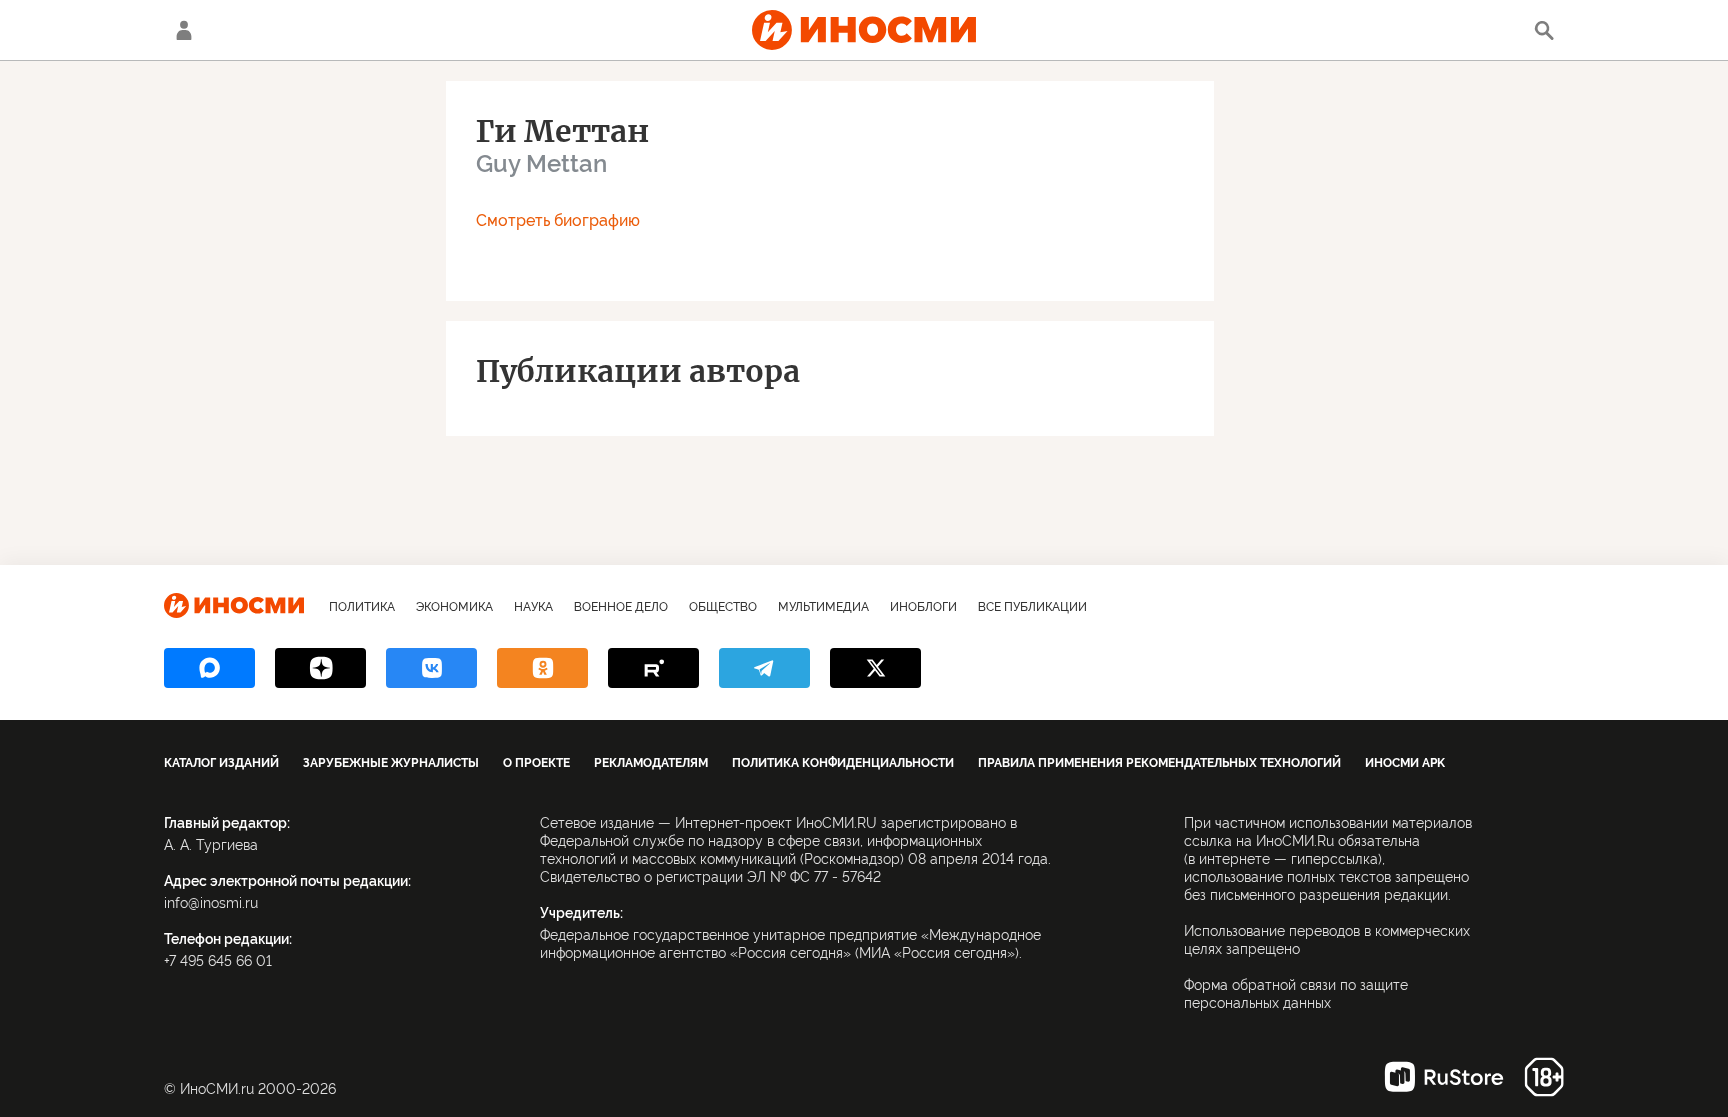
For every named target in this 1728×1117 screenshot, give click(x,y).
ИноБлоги (923, 607)
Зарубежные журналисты (391, 763)
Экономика (454, 607)
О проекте (536, 763)
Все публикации (1032, 607)
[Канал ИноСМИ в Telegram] (764, 668)
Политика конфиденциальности (843, 763)
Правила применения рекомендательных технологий (1159, 763)
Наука (533, 607)
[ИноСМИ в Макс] (209, 668)
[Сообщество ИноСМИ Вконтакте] (431, 668)
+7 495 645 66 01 (218, 961)
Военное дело (621, 607)
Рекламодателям (651, 763)
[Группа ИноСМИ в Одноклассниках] (542, 668)
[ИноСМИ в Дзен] (320, 668)
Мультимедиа (823, 607)
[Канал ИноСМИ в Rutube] (653, 668)
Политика (362, 607)
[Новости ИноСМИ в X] (875, 668)
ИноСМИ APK (1405, 763)
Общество (723, 607)
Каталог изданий (221, 763)
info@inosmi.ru (211, 903)
